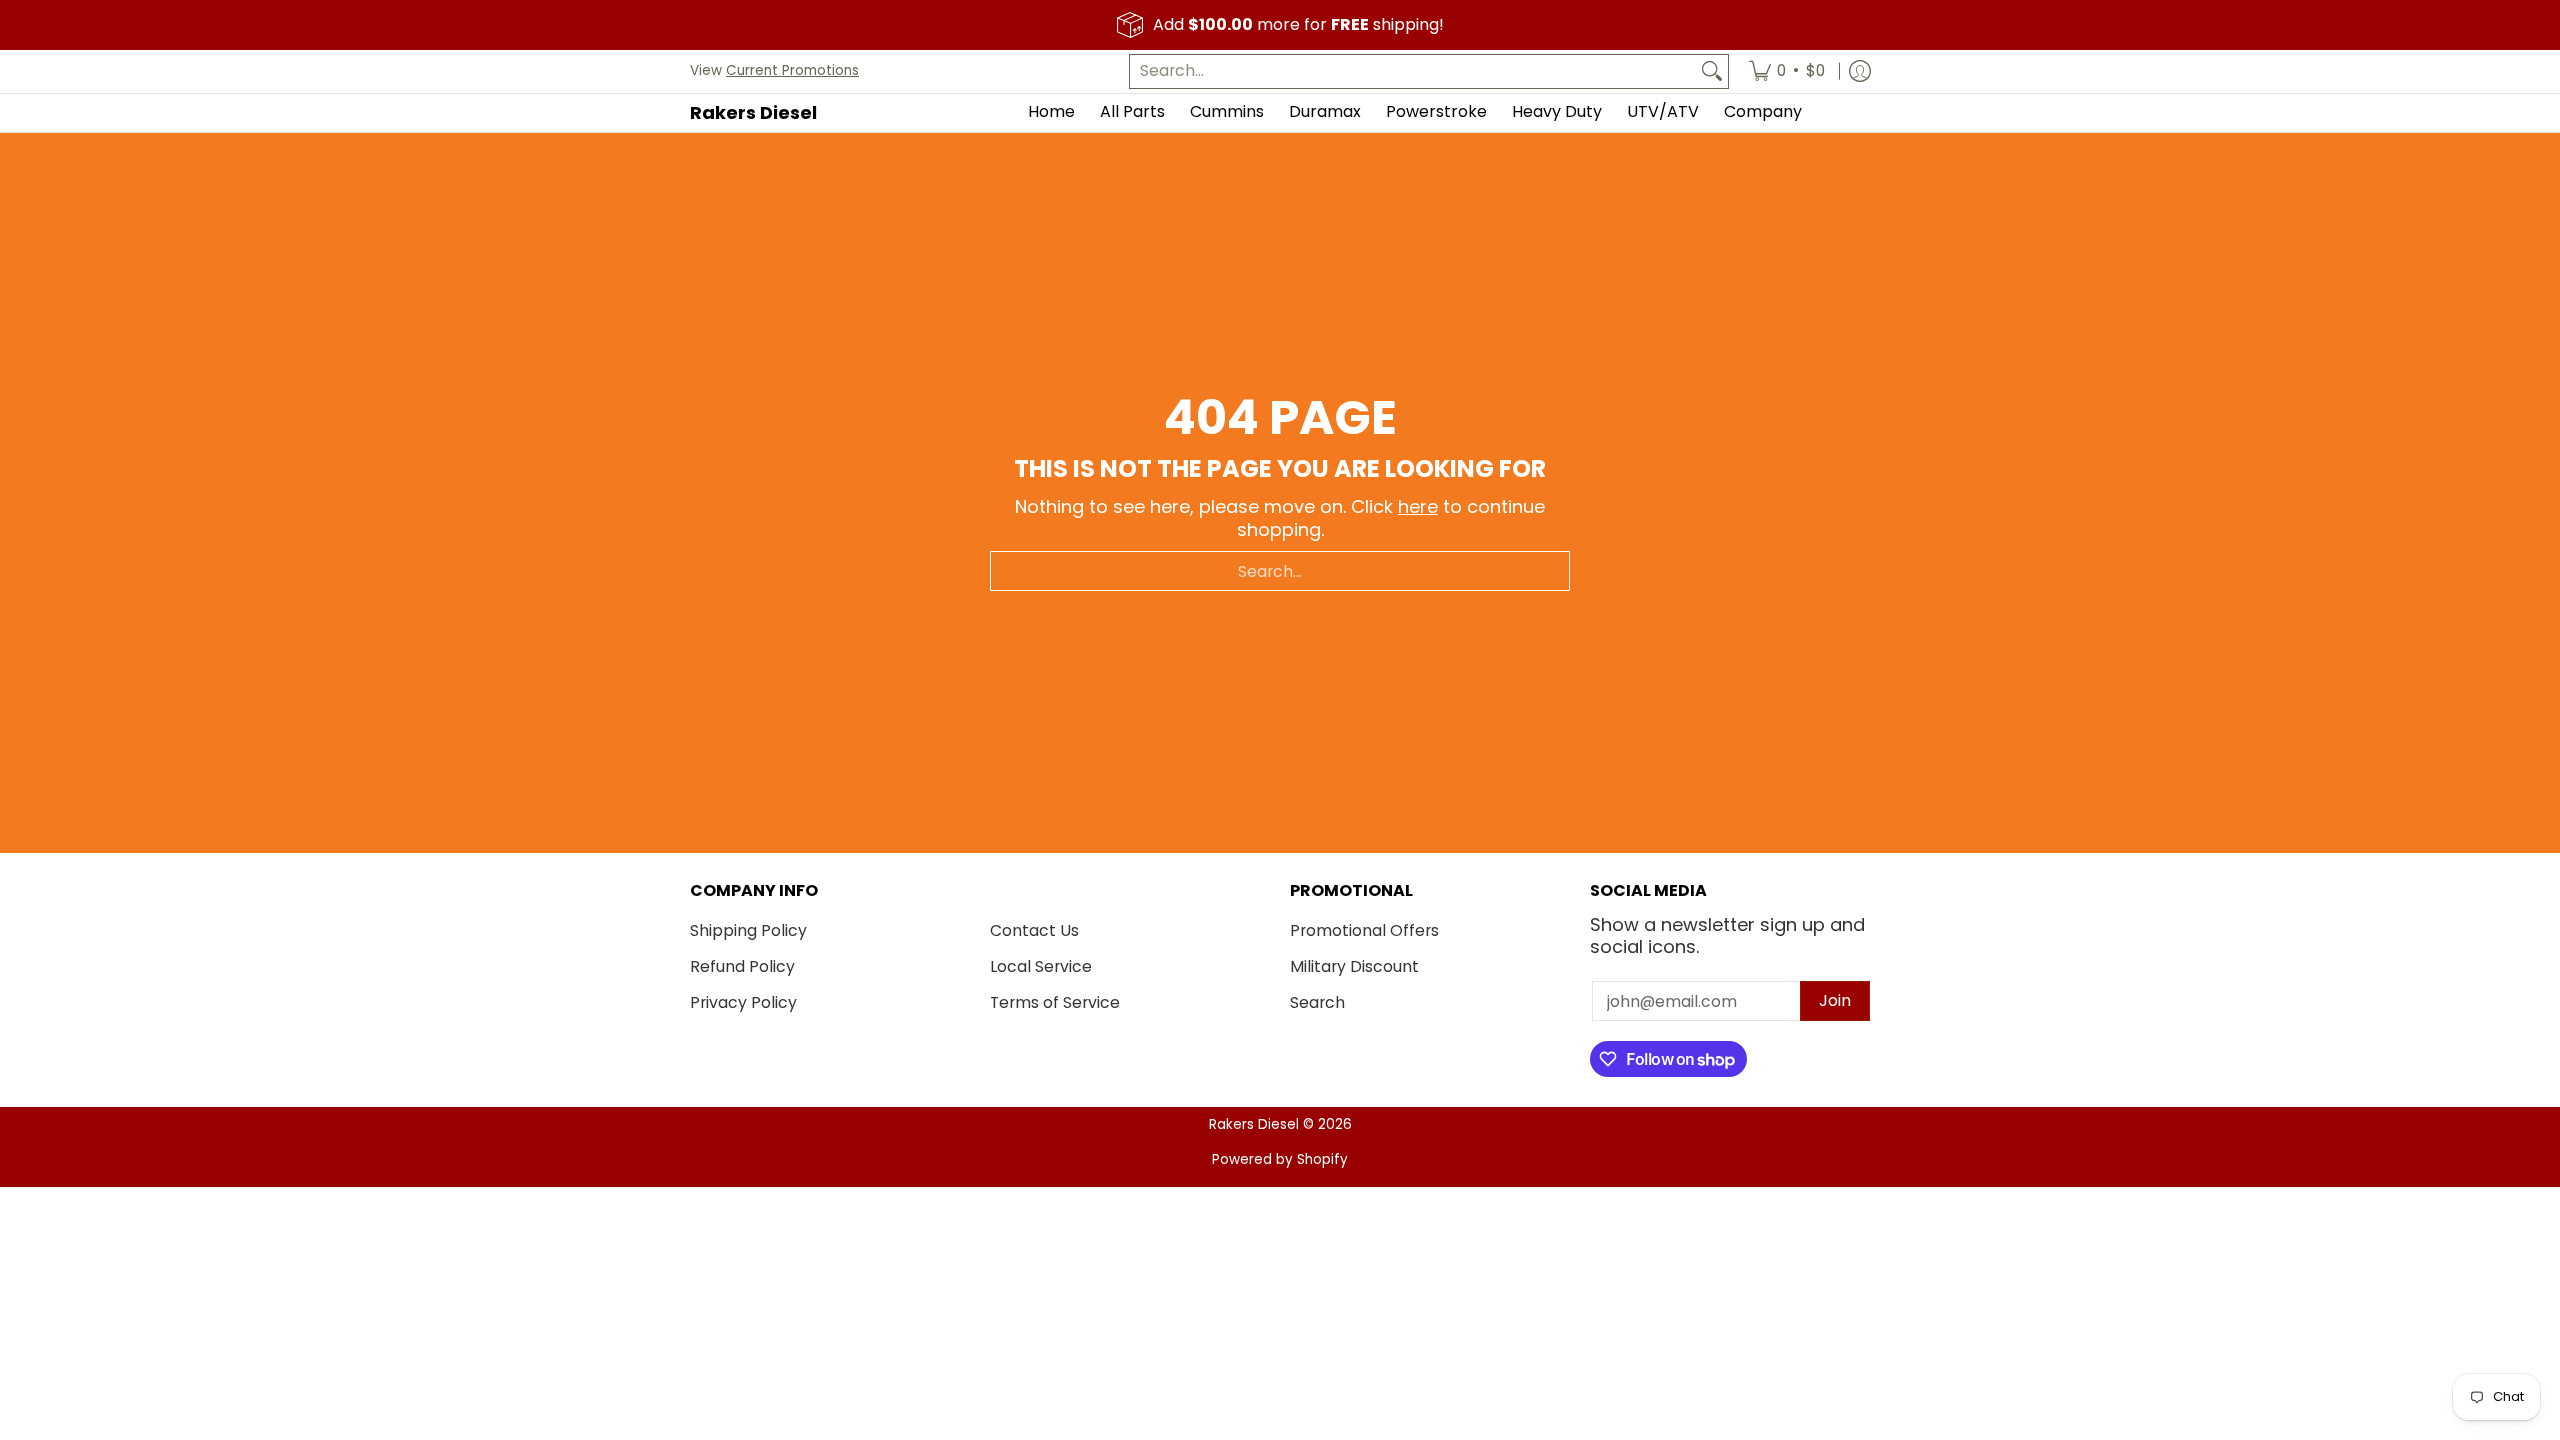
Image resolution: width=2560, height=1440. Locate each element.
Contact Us (1034, 930)
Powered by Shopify (1280, 1159)
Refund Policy (742, 966)
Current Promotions (792, 70)
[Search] (1712, 71)
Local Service (1041, 966)
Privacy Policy (743, 1002)
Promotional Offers (1364, 930)
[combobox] (1413, 71)
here (1418, 506)
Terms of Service (1055, 1002)
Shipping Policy (748, 930)
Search (1317, 1002)
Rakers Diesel (753, 112)
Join (1835, 1000)
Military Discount (1354, 966)
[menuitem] (1787, 71)
